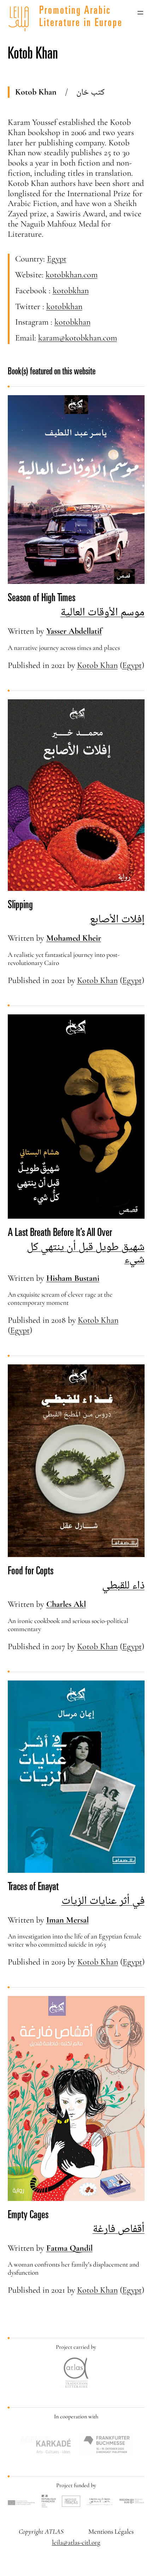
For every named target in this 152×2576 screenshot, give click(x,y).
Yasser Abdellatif (74, 631)
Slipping (20, 906)
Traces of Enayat (33, 1888)
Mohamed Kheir (74, 938)
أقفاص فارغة (119, 2228)
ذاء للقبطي (123, 1585)
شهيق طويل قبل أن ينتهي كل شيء (86, 1253)
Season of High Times (42, 599)
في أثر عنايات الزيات (103, 1900)
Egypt (57, 259)
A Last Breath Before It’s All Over (60, 1233)
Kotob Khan (97, 665)
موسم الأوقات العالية (103, 612)
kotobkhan (71, 291)
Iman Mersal (68, 1920)
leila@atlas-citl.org (76, 2542)
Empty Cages (28, 2216)
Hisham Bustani (73, 1278)
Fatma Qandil (69, 2248)
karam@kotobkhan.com (78, 338)
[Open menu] (140, 13)
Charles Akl (66, 1604)
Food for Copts (31, 1572)
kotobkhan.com (72, 275)
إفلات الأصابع (117, 919)
